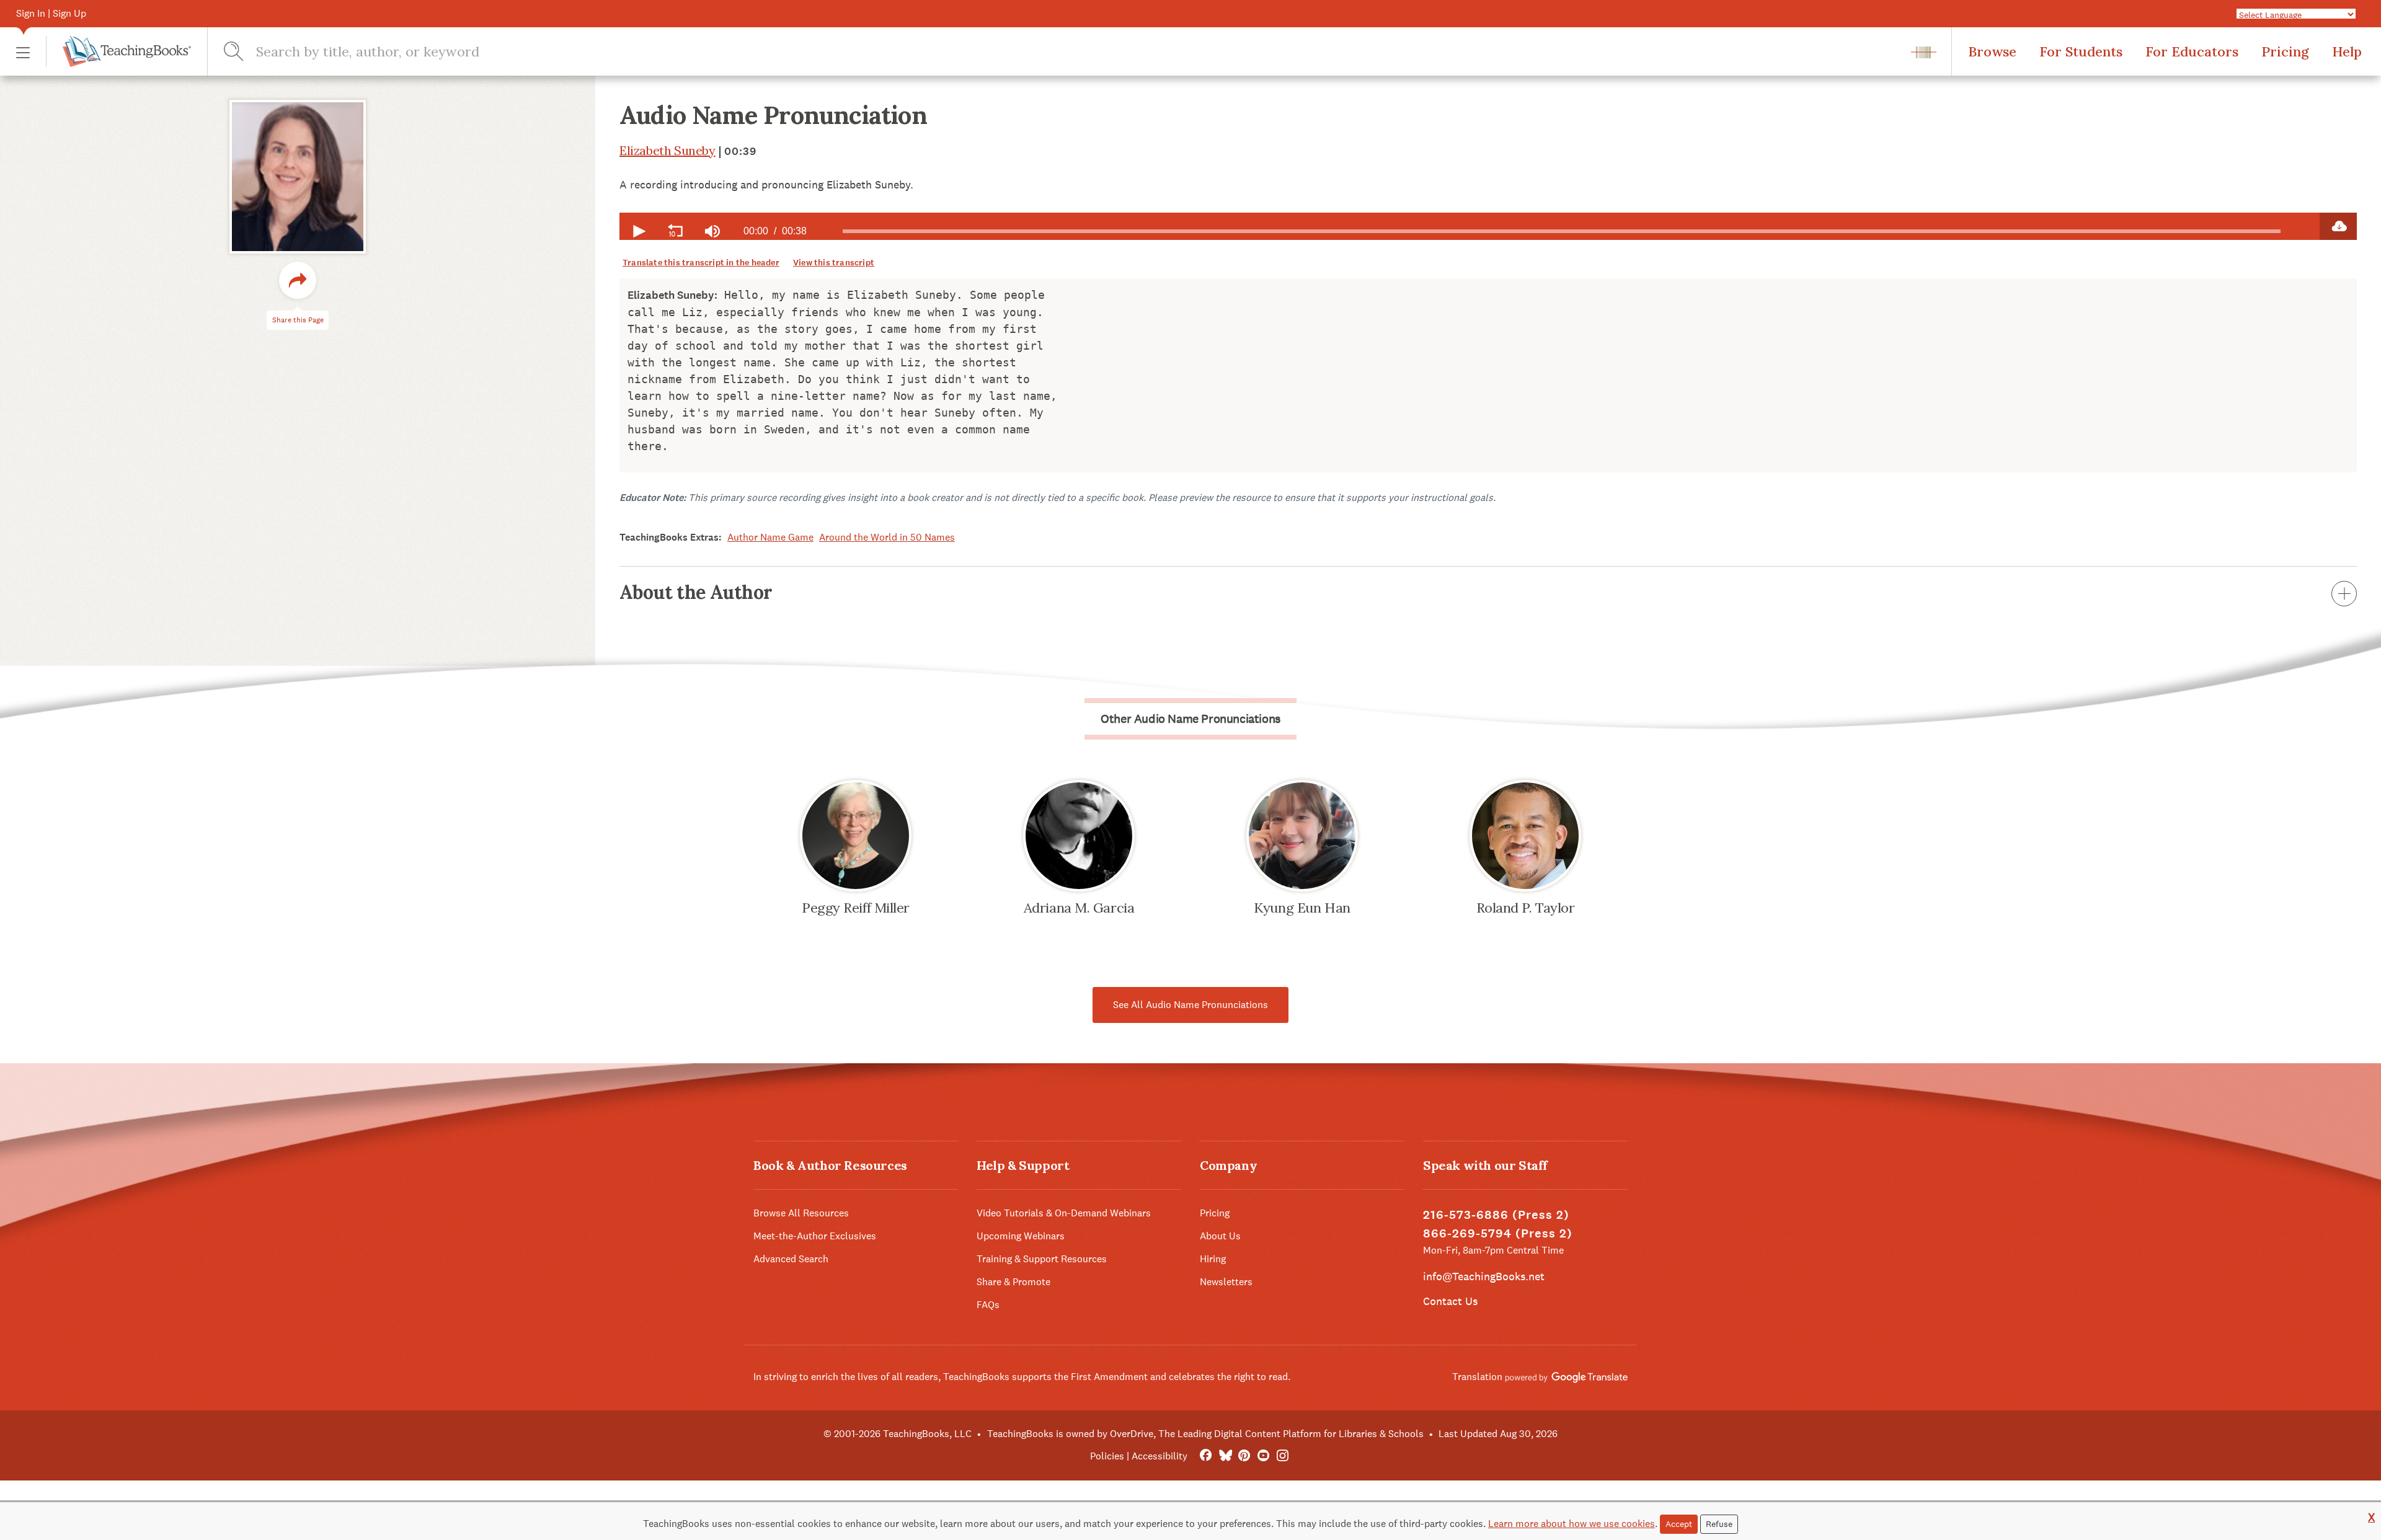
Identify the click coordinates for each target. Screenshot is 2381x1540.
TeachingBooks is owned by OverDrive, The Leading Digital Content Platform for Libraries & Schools (1205, 1434)
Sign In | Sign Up (51, 13)
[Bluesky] (1225, 1456)
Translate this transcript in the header (701, 263)
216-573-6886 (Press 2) (1496, 1215)
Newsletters (1226, 1282)
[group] (712, 231)
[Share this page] (298, 280)
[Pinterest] (1244, 1456)
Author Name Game (770, 537)
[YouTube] (1263, 1456)
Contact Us (1450, 1301)
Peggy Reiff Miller (856, 908)
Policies (1107, 1456)
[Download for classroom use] (2338, 226)
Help (2347, 51)
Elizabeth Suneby (667, 150)
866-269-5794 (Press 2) (1498, 1233)
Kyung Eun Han (1302, 908)
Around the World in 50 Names (887, 537)
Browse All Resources (801, 1213)
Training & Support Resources (1042, 1259)
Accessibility (1159, 1456)
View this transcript (834, 263)
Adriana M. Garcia (1079, 908)
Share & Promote (1013, 1282)
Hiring (1213, 1259)
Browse (1992, 51)
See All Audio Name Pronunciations (1190, 1005)
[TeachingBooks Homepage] (118, 51)
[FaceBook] (1206, 1456)
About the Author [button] (696, 592)
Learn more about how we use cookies (1572, 1524)
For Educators (2192, 51)
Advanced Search (791, 1259)
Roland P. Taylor (1526, 908)
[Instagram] (1283, 1456)
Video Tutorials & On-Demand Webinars (1064, 1213)
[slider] (1562, 231)
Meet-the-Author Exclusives (815, 1236)
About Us (1220, 1236)
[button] (23, 52)
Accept (1679, 1524)
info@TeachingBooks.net (1484, 1276)
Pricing (2285, 51)
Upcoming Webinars (1021, 1236)
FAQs (988, 1305)
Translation (1479, 1377)
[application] (1470, 226)
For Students (2081, 51)
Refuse (1719, 1524)
